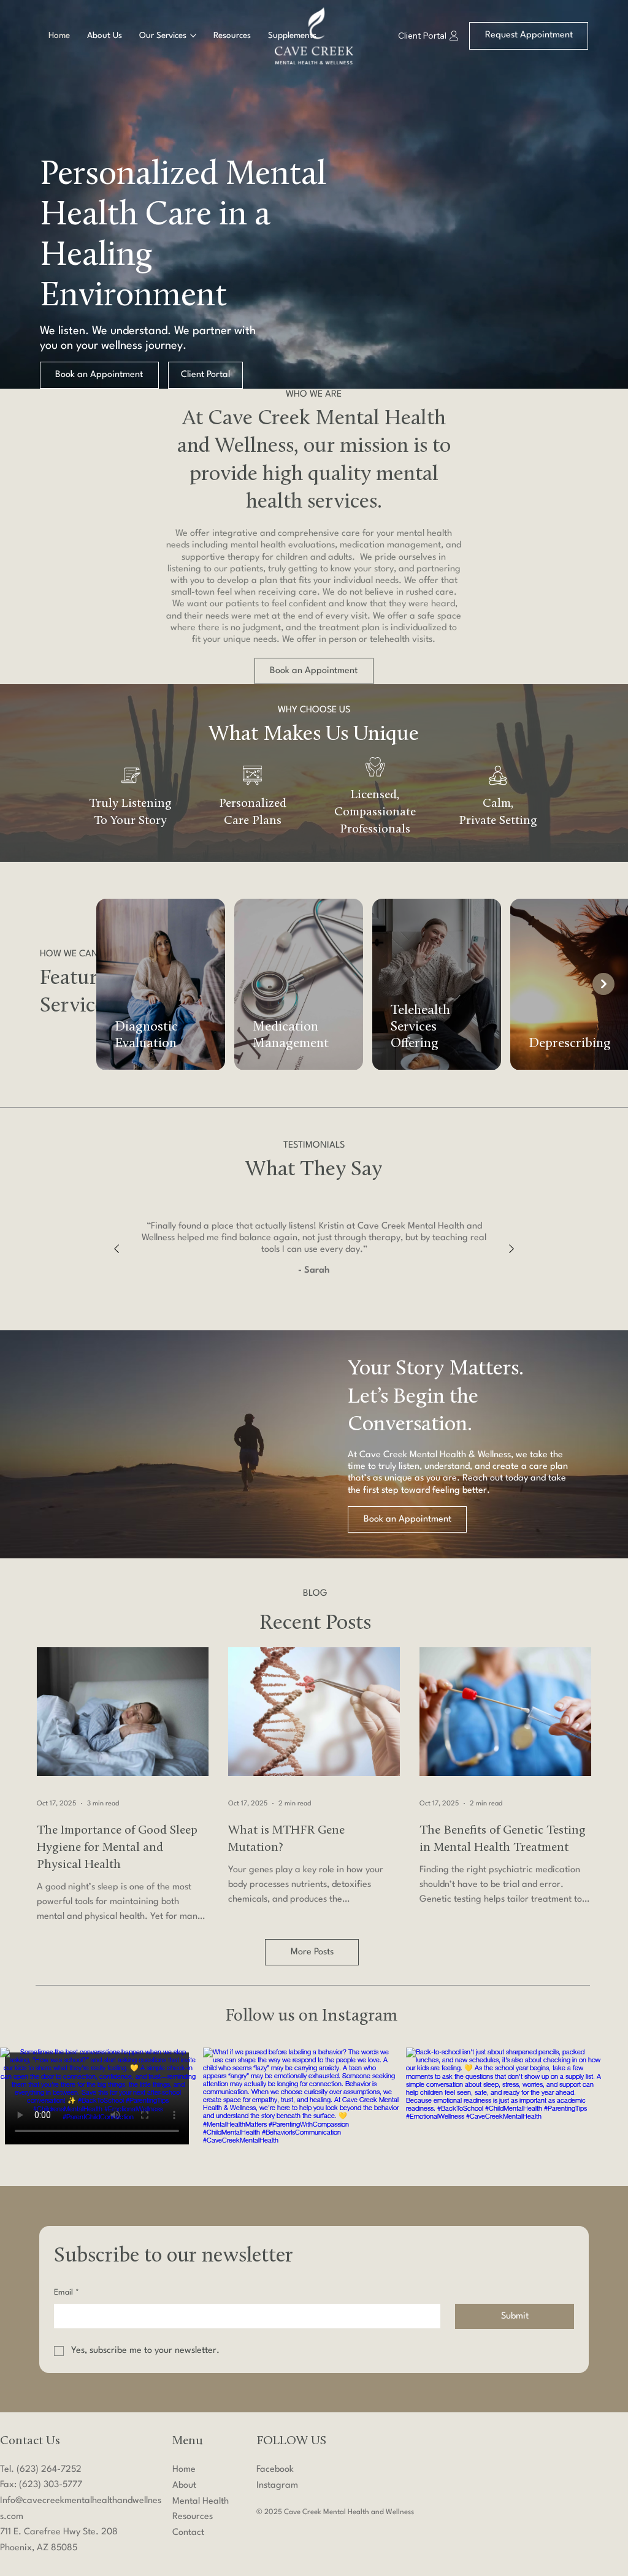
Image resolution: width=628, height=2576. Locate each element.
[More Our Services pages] (193, 36)
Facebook (275, 2470)
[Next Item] (603, 984)
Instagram (277, 2486)
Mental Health (201, 2502)
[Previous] (117, 1249)
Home (184, 2470)
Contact (188, 2533)
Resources (193, 2517)
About (184, 2486)
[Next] (511, 1249)
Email (67, 2292)
